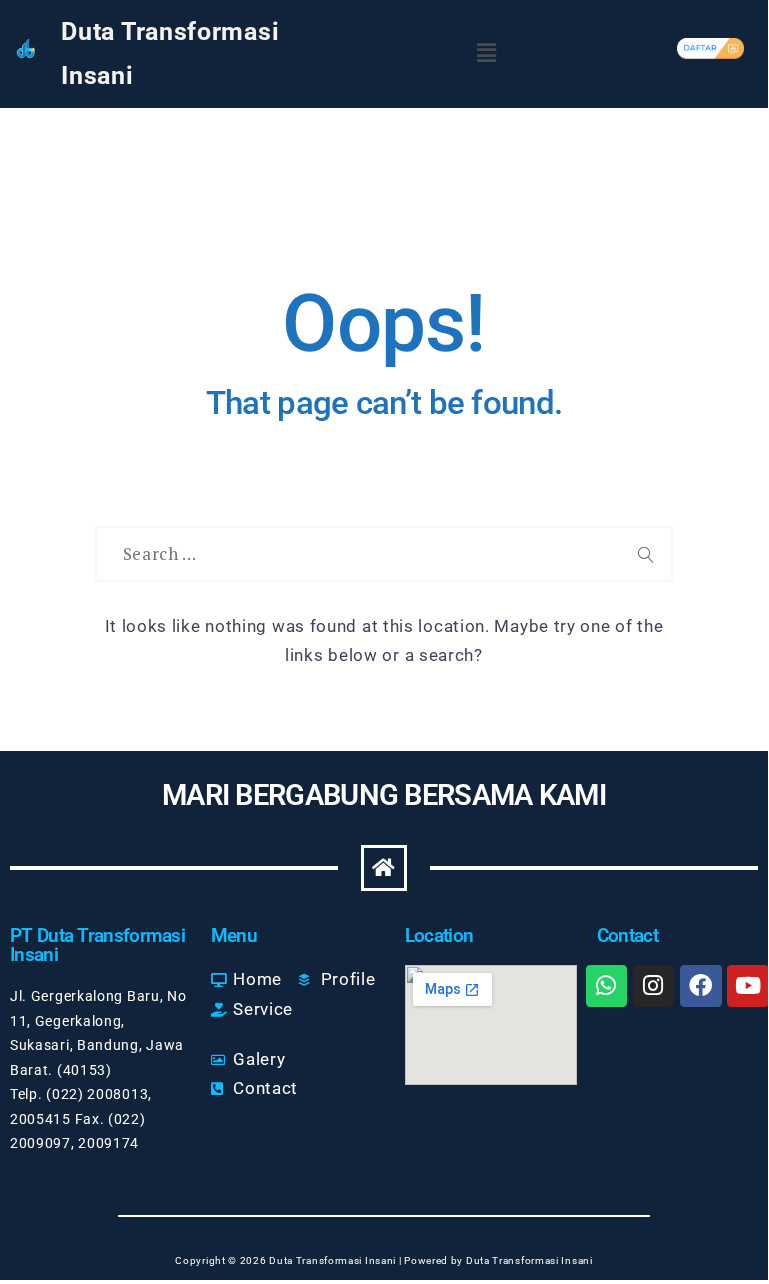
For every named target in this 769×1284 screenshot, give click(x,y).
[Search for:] (359, 554)
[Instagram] (653, 985)
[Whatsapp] (606, 985)
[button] (487, 54)
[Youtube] (747, 985)
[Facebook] (700, 985)
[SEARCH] (646, 554)
